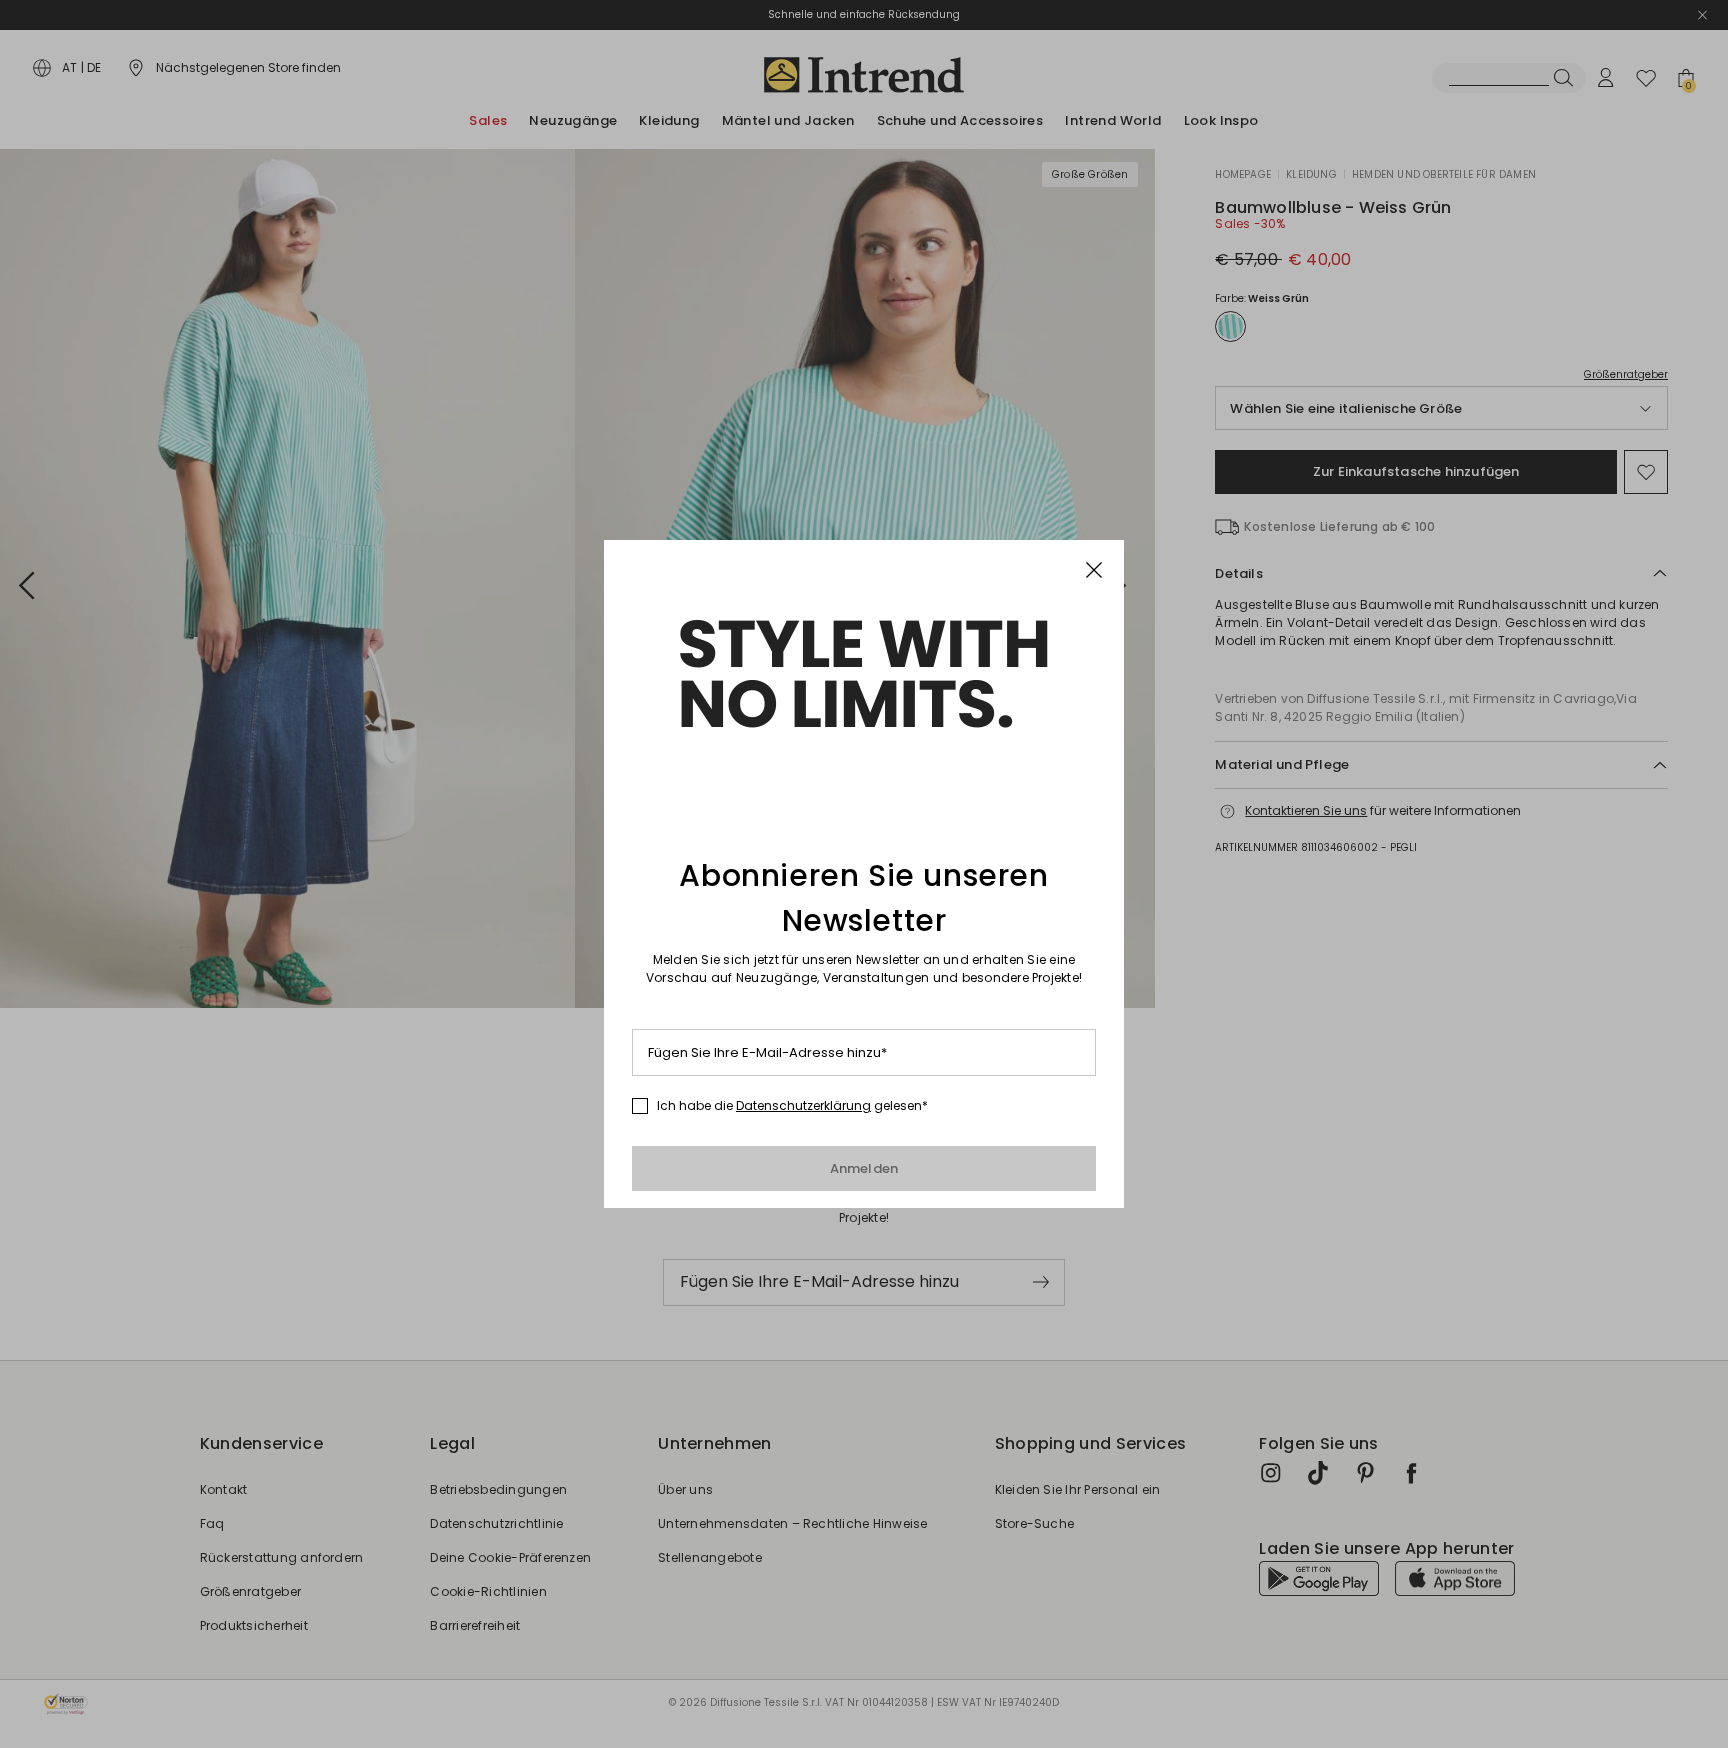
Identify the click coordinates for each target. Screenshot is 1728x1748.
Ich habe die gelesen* (792, 1106)
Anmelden (864, 1168)
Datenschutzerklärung (803, 1105)
